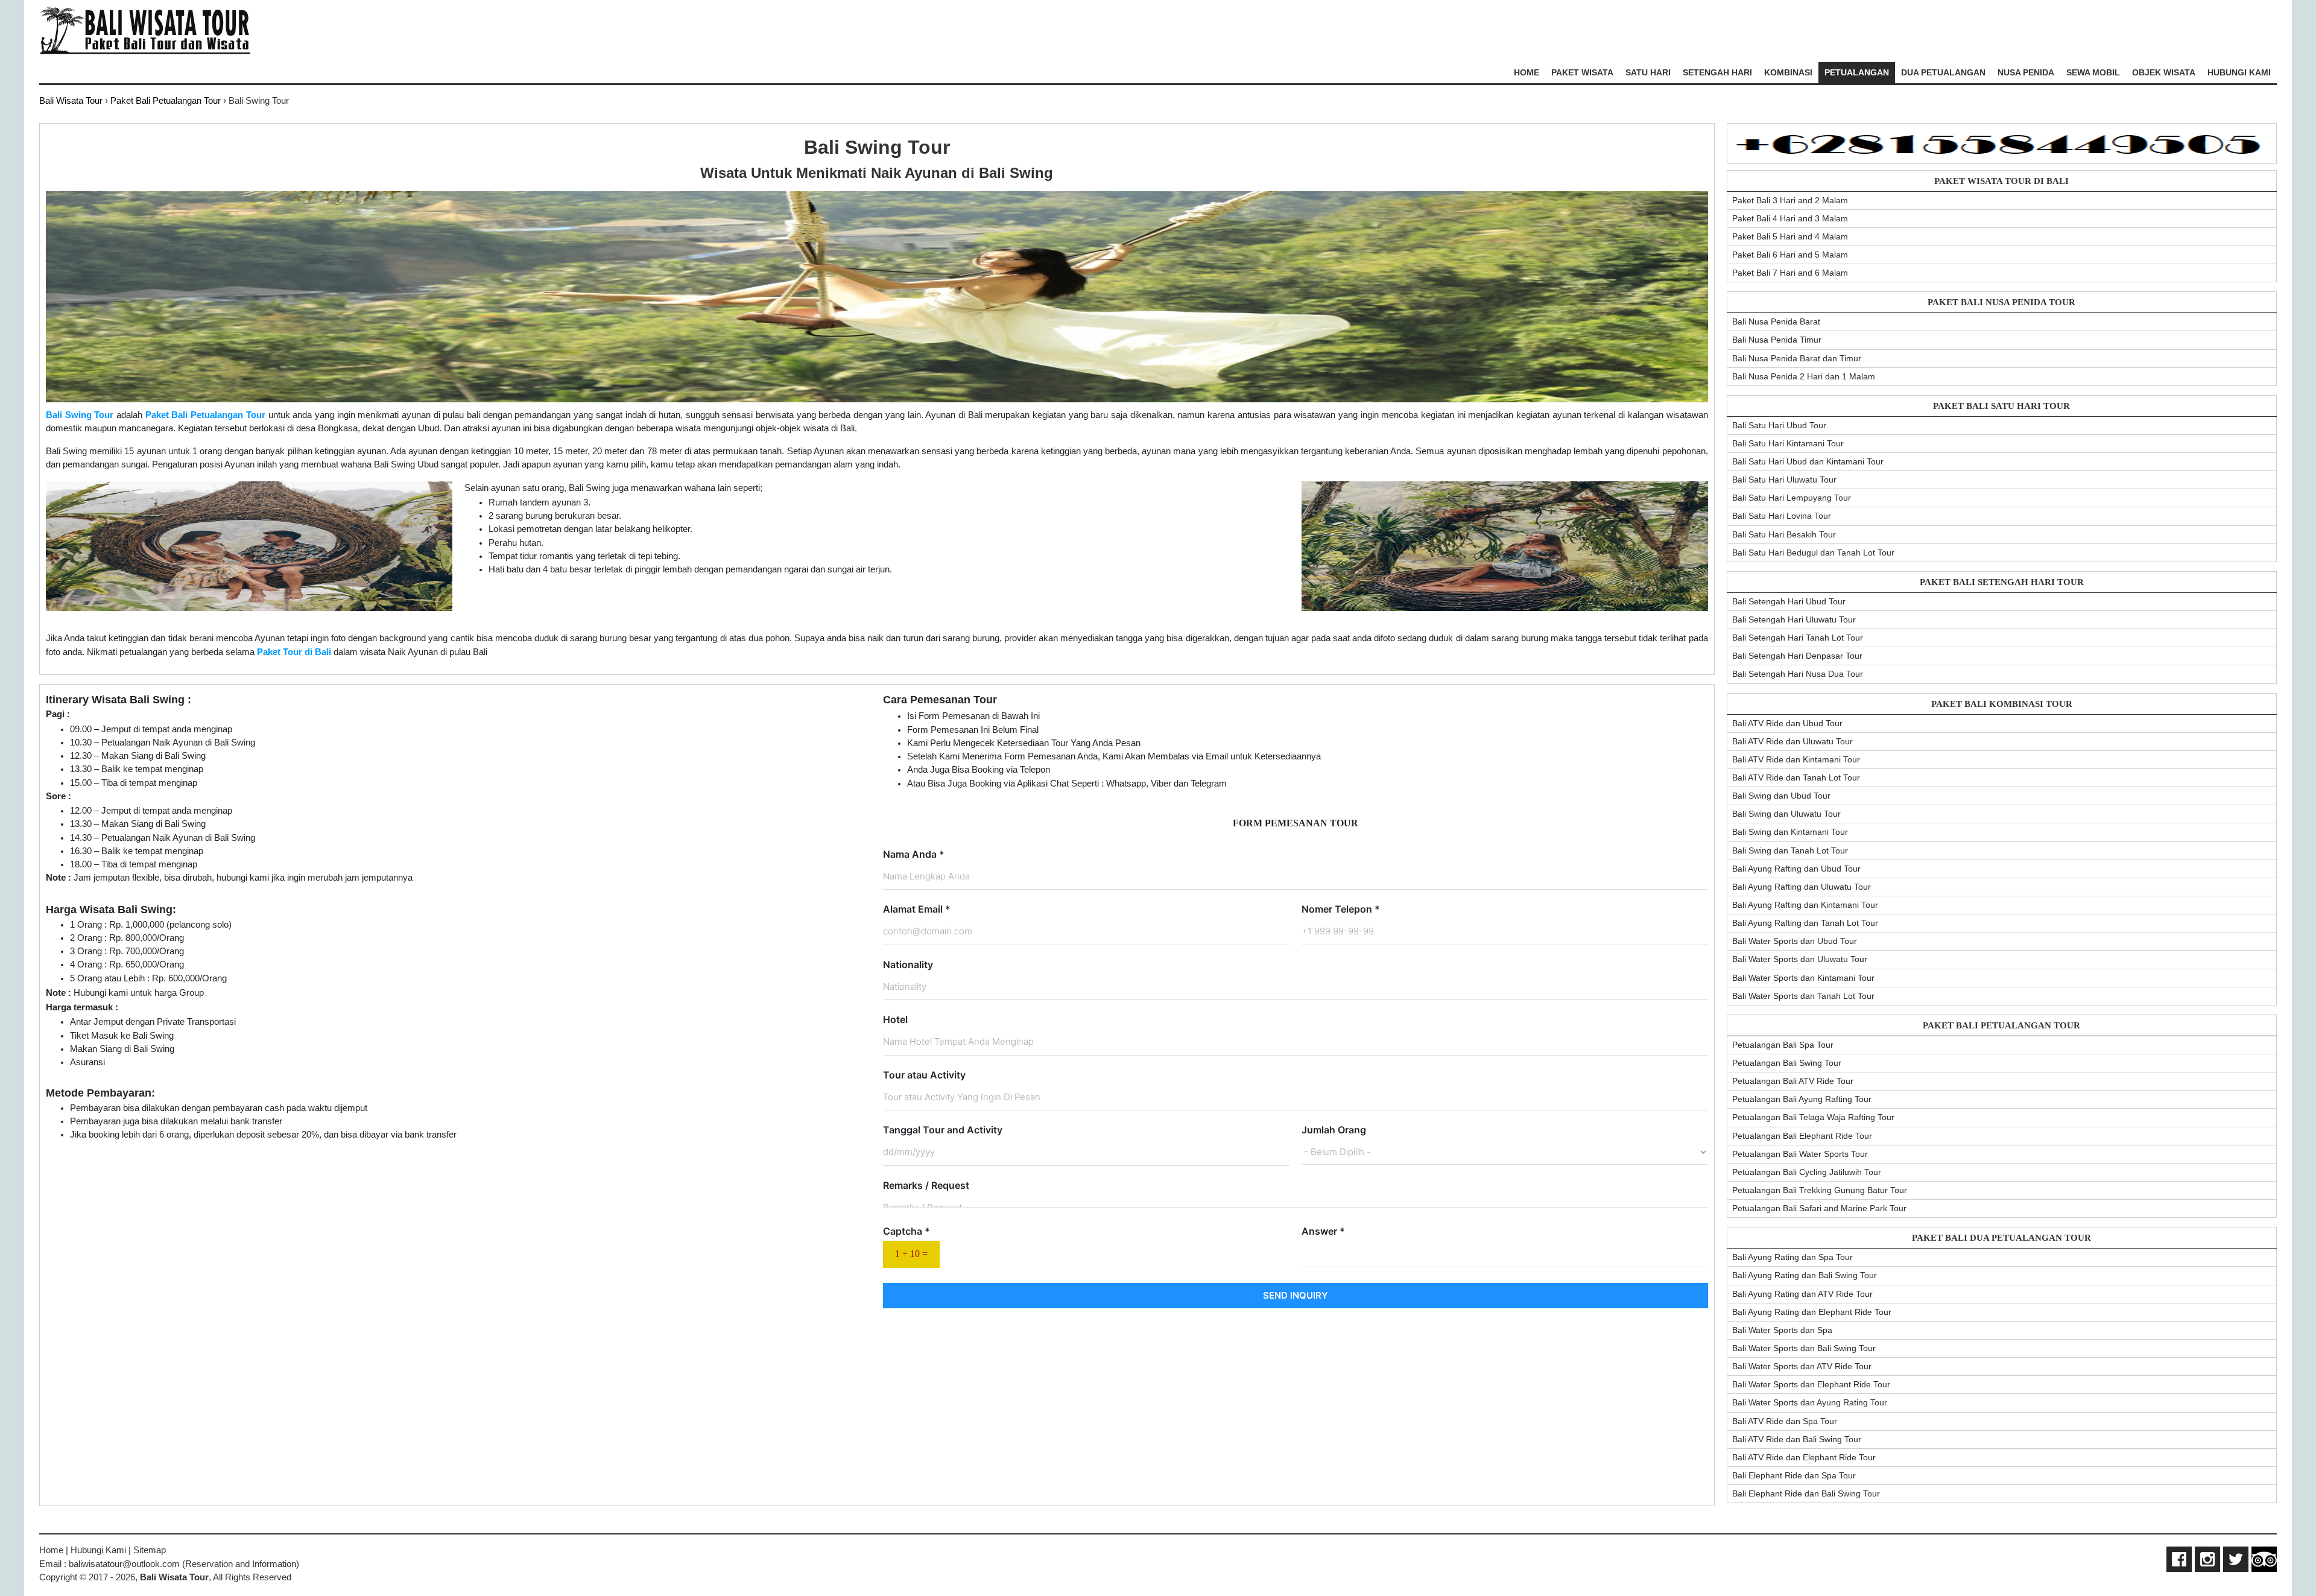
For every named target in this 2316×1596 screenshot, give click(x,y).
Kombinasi (1788, 72)
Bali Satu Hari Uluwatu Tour (1784, 480)
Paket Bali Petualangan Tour (2001, 1025)
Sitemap (150, 1550)
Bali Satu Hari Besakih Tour (1784, 534)
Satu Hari (1648, 72)
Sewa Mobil (2093, 72)
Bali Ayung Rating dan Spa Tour (1792, 1257)
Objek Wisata (2164, 72)
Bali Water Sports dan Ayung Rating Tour (1810, 1402)
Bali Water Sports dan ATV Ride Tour (1802, 1366)
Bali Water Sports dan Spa (1782, 1330)
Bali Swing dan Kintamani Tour (1790, 832)
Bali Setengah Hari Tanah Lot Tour (1798, 638)
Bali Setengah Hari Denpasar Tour (1797, 656)
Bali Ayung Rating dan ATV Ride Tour (1802, 1294)
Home (1527, 72)
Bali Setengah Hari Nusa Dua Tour (1798, 674)
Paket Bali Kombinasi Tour (2002, 704)
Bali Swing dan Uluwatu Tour (1786, 814)
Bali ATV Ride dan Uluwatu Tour (1792, 741)
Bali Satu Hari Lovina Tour (1782, 516)
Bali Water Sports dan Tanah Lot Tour (1803, 996)
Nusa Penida (2026, 72)
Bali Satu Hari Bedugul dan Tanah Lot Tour (1813, 553)
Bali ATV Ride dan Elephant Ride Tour (1804, 1457)
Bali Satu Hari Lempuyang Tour (1792, 498)
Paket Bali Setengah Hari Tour (2002, 582)
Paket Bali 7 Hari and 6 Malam (1790, 273)
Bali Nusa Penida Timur (1777, 340)
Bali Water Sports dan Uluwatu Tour (1800, 959)
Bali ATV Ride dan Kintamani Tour (1796, 759)
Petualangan (1857, 72)
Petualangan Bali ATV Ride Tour (1793, 1081)
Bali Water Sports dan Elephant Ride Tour (1811, 1384)
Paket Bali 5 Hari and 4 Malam (1790, 236)
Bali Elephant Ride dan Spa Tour (1794, 1475)
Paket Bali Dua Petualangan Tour (2001, 1238)
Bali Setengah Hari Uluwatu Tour (1794, 619)
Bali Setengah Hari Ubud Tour (1789, 601)
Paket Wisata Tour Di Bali (2001, 181)
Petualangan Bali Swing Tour (1787, 1063)
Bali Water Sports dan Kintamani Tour (1803, 978)
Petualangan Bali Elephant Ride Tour (1802, 1136)
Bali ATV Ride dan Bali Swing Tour (1797, 1439)
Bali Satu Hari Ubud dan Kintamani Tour (1808, 461)
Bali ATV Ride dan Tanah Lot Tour (1796, 777)
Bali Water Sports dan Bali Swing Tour (1804, 1348)
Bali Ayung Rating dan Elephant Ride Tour (1812, 1312)
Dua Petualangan (1943, 72)
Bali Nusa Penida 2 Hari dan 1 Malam (1804, 376)
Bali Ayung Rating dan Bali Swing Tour (1805, 1275)
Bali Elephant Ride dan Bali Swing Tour (1806, 1493)
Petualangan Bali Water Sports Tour (1800, 1154)
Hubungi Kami (2239, 72)
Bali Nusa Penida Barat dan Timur (1797, 358)
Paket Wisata (1582, 72)
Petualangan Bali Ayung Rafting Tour (1802, 1099)
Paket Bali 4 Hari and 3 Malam (1790, 218)
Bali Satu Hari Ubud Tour (1779, 425)
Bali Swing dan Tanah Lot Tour (1790, 850)
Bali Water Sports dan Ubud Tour (1795, 941)
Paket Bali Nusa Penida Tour (2001, 302)
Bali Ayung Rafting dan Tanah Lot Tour (1805, 923)
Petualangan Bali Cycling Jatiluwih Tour (1807, 1172)
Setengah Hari (1717, 72)
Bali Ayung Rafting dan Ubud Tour (1796, 869)
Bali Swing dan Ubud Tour (1781, 796)
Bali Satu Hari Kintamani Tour (1788, 443)
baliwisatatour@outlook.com (124, 1564)
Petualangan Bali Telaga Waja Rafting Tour (1813, 1117)
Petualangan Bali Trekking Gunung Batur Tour (1820, 1190)
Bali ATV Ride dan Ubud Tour (1787, 723)
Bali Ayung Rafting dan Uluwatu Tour (1802, 887)
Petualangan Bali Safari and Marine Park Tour (1819, 1208)
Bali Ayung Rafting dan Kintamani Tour (1805, 905)
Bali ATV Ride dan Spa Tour (1785, 1421)
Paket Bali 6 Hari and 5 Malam (1790, 255)
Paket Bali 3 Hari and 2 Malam (1790, 200)
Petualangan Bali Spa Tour (1783, 1045)
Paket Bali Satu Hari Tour (2001, 406)
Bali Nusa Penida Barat (1776, 321)
